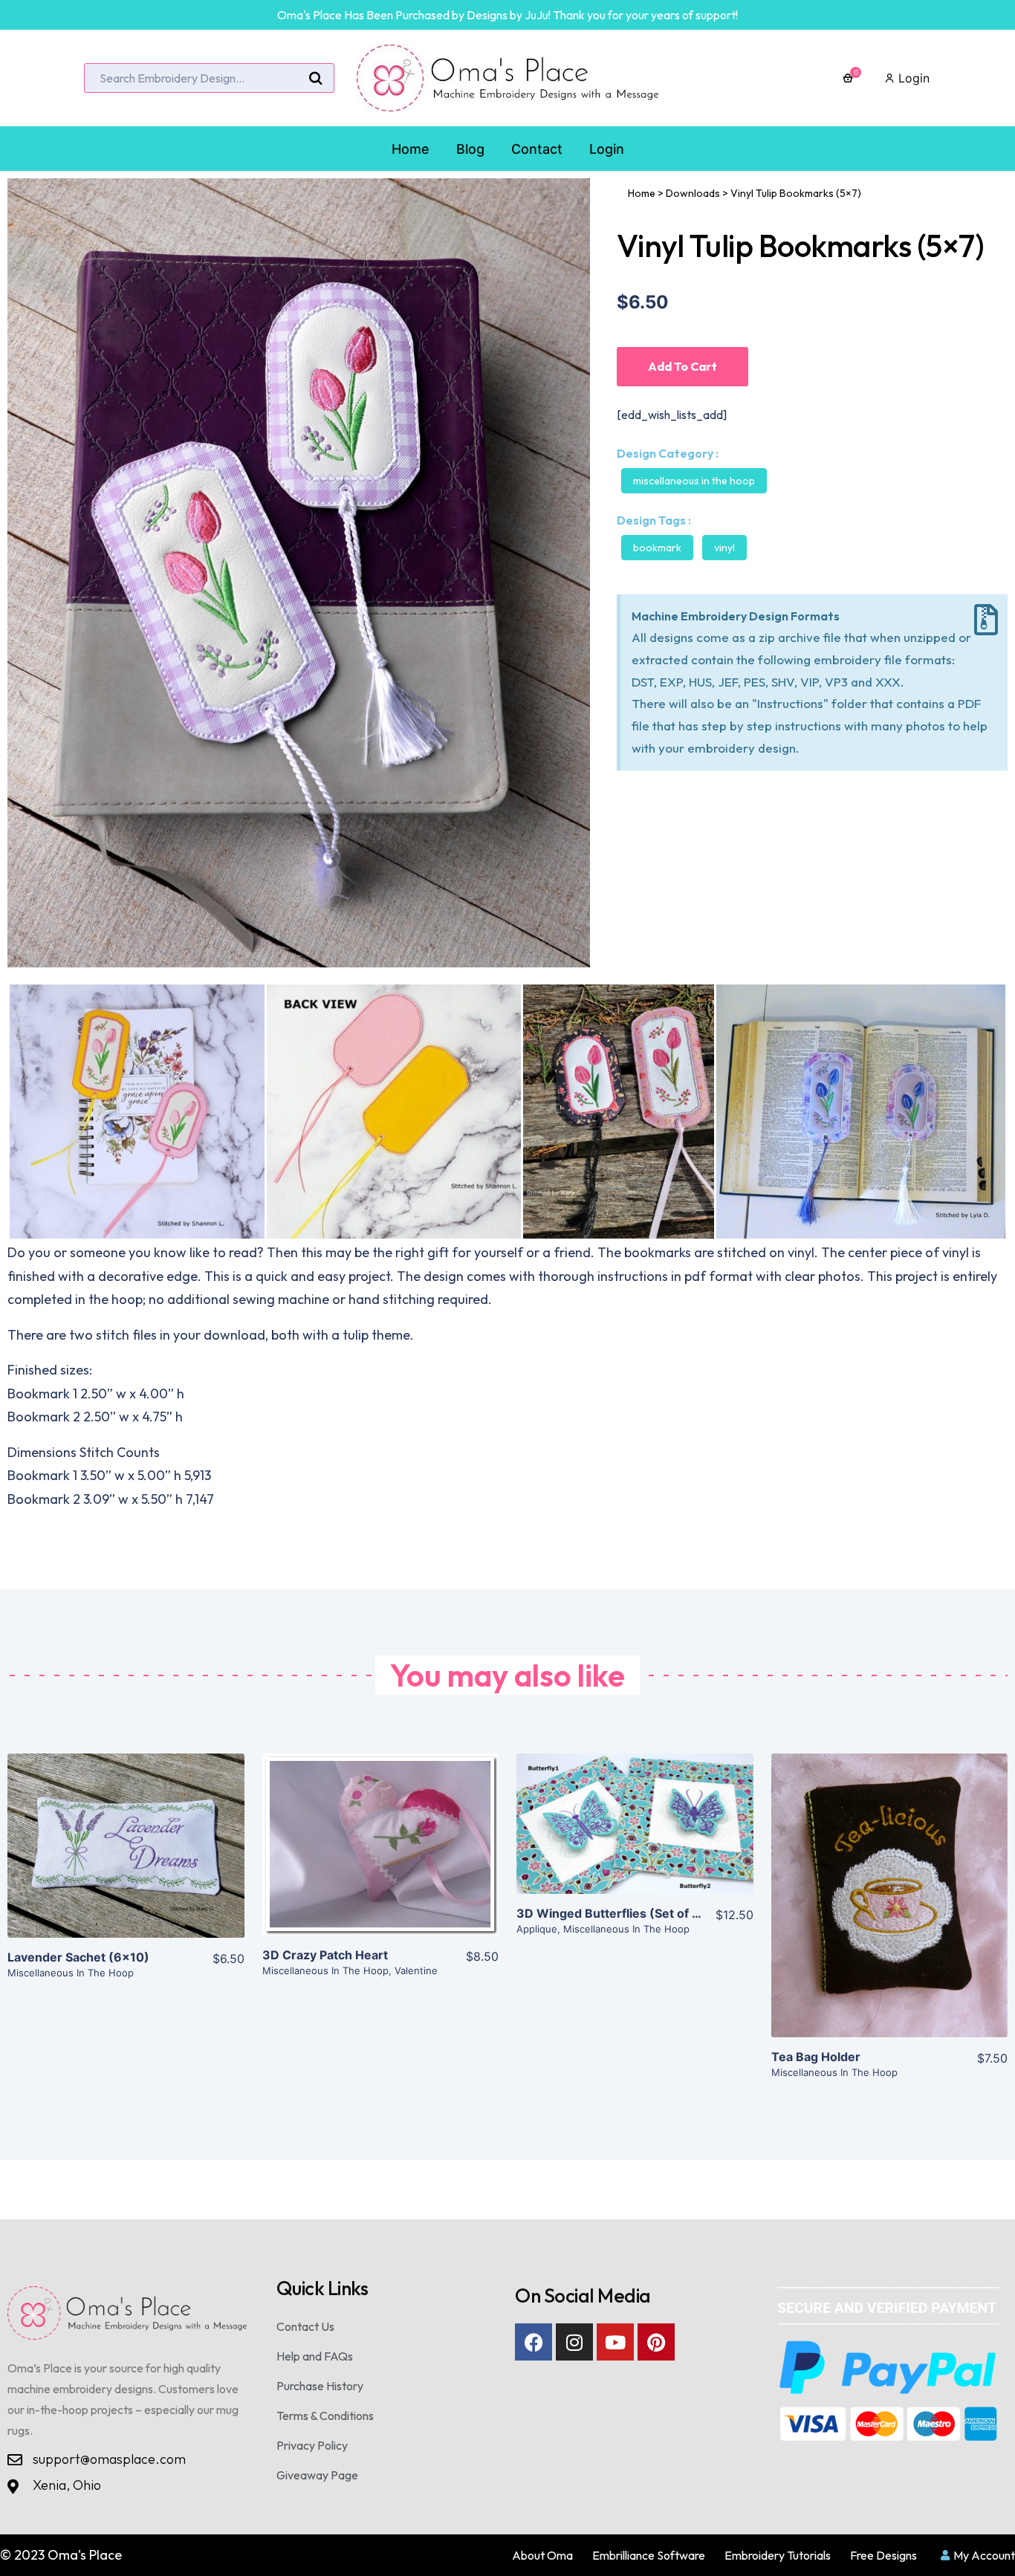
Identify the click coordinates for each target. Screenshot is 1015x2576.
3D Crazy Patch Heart (325, 1955)
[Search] (316, 79)
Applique (537, 1929)
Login (912, 78)
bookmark (657, 548)
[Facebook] (534, 2342)
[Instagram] (574, 2342)
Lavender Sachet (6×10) (78, 1957)
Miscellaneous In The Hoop (694, 481)
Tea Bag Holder (816, 2057)
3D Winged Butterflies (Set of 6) (611, 1913)
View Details (126, 1858)
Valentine (416, 1970)
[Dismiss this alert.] (986, 620)
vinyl (724, 548)
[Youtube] (615, 2342)
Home (642, 193)
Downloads (693, 193)
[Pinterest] (656, 2342)
